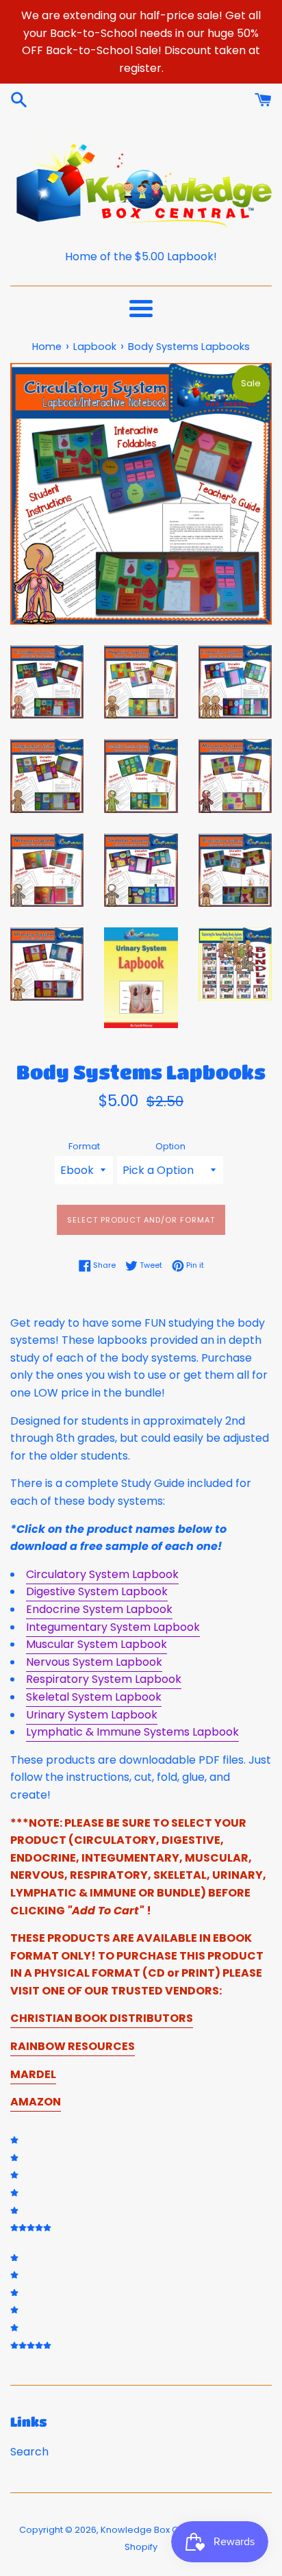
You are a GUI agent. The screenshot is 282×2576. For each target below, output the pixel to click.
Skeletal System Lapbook (94, 1697)
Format (84, 1146)
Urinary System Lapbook (92, 1715)
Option (170, 1146)
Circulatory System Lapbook (102, 1574)
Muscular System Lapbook (97, 1644)
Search (29, 2452)
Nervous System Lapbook (94, 1662)
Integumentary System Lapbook (113, 1627)
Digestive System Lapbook (97, 1591)
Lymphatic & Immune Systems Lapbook (132, 1732)
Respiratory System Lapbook (104, 1679)
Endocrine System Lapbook (99, 1609)
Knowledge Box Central (153, 2530)
